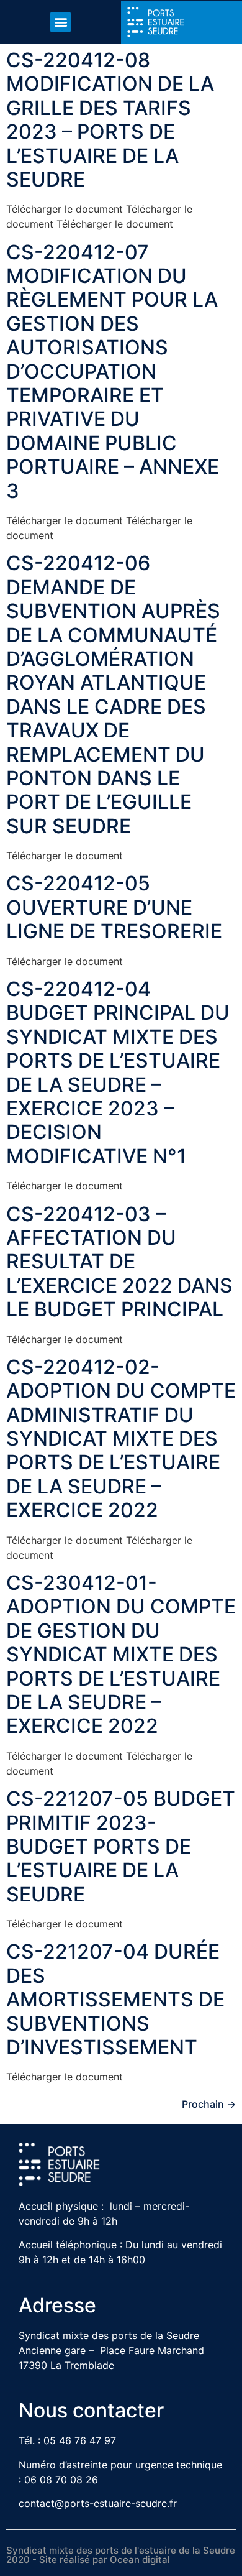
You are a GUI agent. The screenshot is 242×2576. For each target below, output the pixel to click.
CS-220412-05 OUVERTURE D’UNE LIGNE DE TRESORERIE (114, 907)
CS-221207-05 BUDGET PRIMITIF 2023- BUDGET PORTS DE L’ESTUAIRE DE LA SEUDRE (121, 1846)
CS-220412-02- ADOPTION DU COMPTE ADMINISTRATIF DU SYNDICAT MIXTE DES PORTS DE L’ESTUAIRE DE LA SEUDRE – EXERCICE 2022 (121, 1438)
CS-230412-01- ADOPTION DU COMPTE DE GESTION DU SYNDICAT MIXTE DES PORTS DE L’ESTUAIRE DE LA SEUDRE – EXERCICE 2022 (121, 1654)
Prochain (209, 2104)
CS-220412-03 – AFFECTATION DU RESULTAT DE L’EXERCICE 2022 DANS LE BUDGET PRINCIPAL (119, 1262)
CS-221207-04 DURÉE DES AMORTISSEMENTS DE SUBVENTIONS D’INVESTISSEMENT (115, 1999)
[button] (60, 22)
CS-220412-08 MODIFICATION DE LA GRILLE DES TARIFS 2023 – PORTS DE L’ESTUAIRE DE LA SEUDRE (110, 120)
